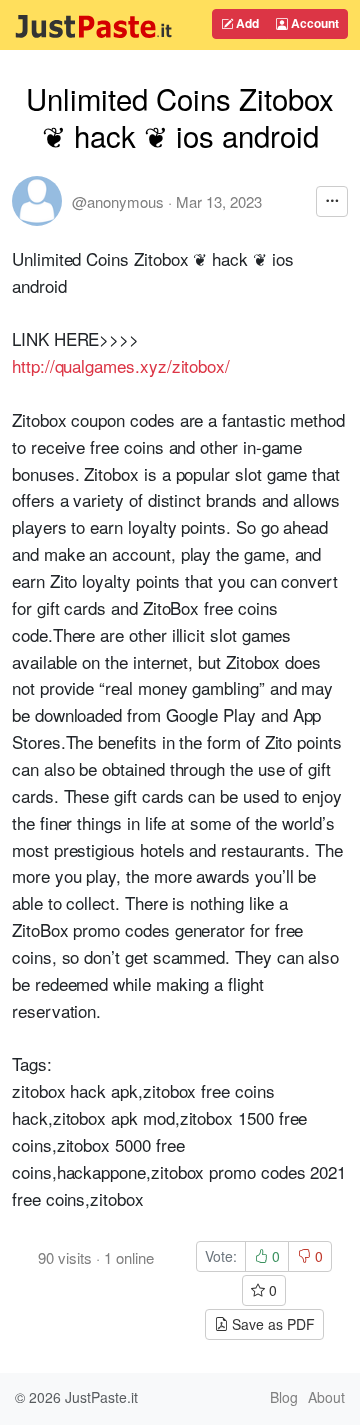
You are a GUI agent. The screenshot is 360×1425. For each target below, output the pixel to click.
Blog (284, 1397)
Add (246, 23)
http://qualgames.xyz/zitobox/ (121, 365)
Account (313, 23)
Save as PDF (271, 1324)
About (326, 1397)
